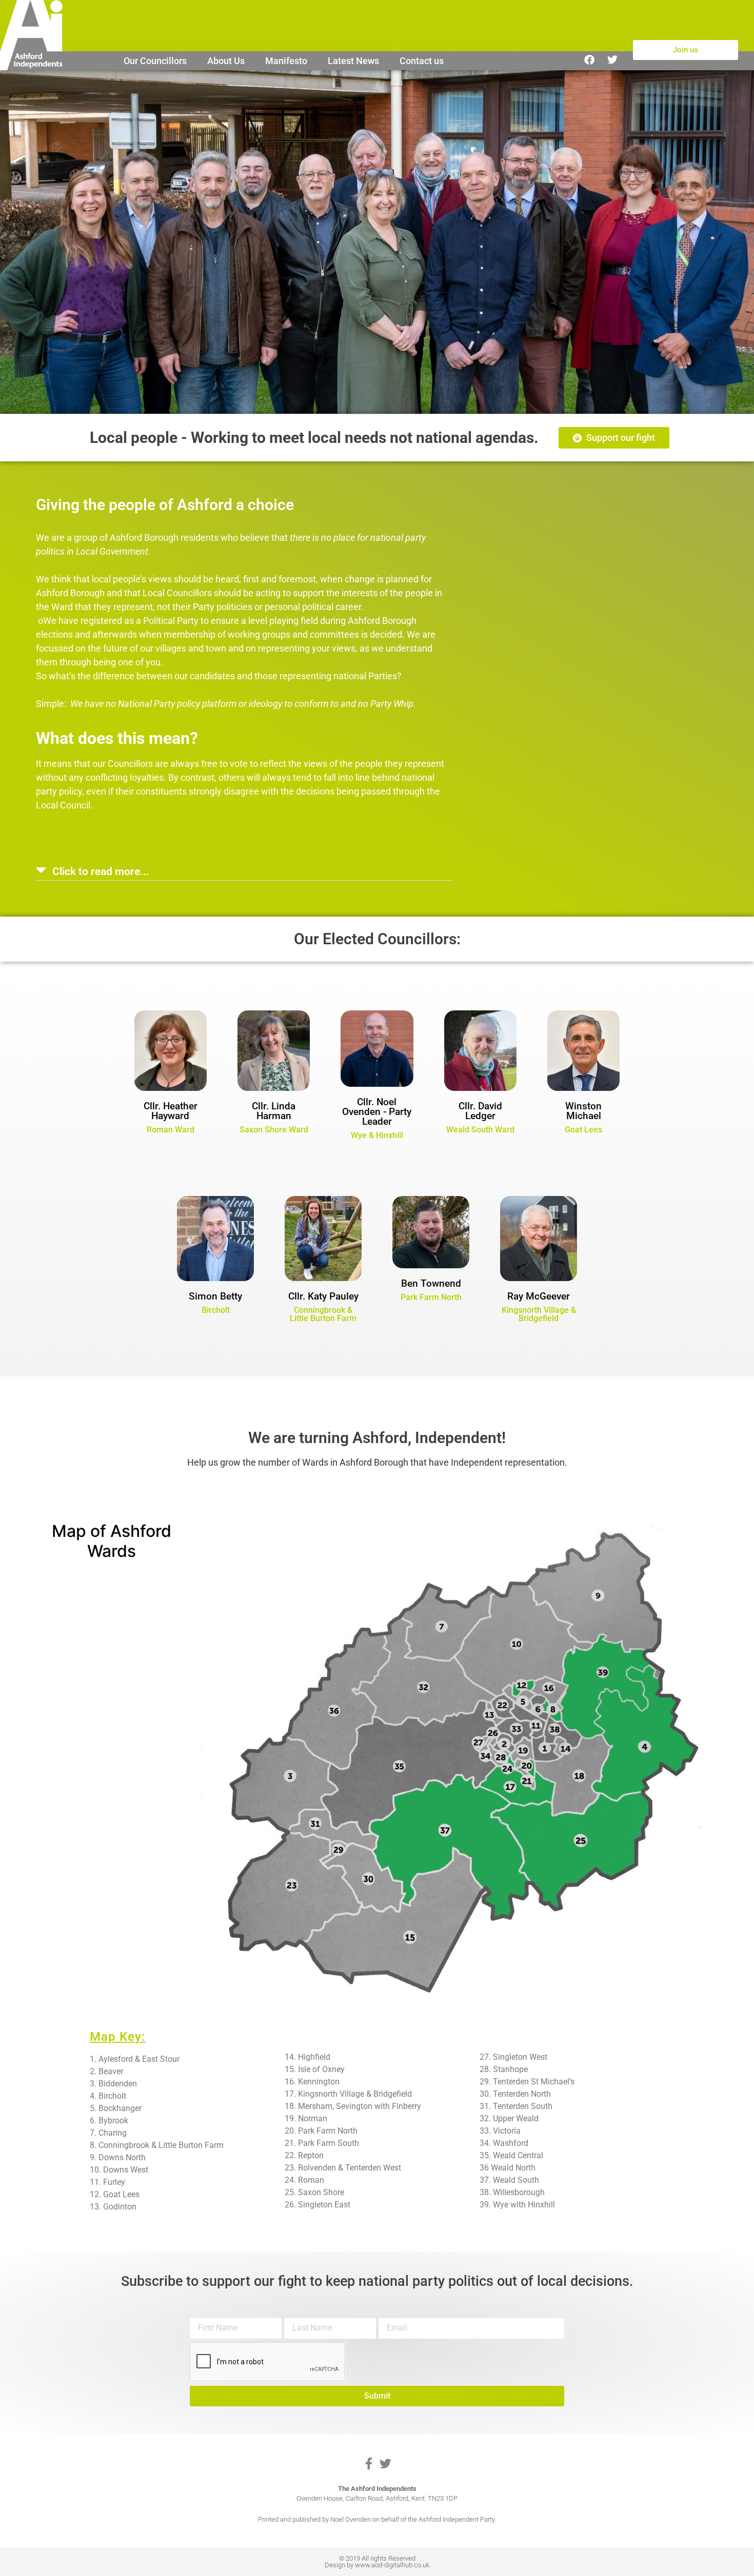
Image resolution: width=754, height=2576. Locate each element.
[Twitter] (612, 60)
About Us (226, 61)
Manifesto (286, 61)
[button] (244, 871)
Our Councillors (155, 61)
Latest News (353, 61)
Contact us (422, 61)
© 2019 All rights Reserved (377, 2558)
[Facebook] (589, 60)
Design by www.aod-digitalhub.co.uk (377, 2565)
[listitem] (523, 1689)
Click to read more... (101, 871)
